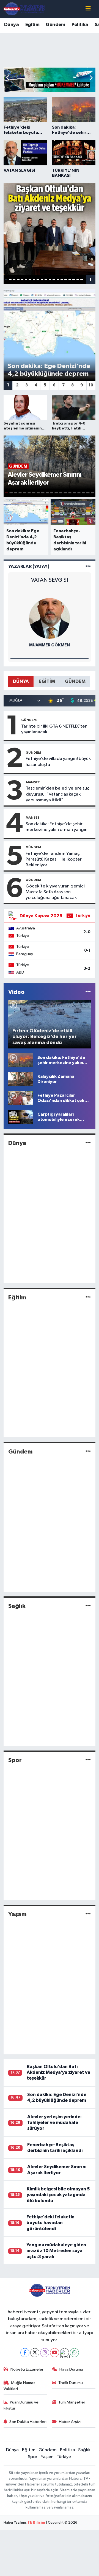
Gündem (55, 25)
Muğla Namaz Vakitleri (20, 2386)
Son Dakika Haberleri (28, 2422)
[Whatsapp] (74, 2353)
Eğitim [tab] (47, 681)
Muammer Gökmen (50, 645)
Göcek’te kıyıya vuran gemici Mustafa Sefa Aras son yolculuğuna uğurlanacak (55, 892)
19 (78, 279)
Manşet (33, 782)
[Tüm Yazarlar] (88, 566)
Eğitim (32, 25)
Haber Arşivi (70, 2422)
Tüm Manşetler (72, 2402)
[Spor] (88, 1760)
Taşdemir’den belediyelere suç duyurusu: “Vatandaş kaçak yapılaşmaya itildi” (58, 794)
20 (82, 279)
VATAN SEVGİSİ (50, 580)
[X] (35, 2353)
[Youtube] (55, 2353)
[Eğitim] (88, 1297)
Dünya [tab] (21, 681)
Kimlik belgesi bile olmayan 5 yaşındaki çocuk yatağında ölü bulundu (58, 2195)
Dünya (11, 25)
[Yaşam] (88, 1914)
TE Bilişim (36, 2523)
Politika (80, 25)
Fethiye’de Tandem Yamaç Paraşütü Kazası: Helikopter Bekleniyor (54, 859)
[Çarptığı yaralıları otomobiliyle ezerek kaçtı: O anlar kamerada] (20, 1117)
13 (54, 279)
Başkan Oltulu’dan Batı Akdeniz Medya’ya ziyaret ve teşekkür (58, 2072)
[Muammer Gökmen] (50, 618)
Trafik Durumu (71, 2383)
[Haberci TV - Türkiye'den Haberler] (24, 9)
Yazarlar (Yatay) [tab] (29, 566)
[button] (91, 78)
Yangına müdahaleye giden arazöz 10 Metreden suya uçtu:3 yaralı (56, 2251)
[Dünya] (88, 1143)
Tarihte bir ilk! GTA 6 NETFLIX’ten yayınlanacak (54, 729)
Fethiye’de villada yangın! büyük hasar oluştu (58, 762)
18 (74, 279)
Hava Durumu (71, 2369)
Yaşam (17, 1914)
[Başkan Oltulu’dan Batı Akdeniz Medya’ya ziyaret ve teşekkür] (50, 229)
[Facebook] (25, 2353)
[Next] (64, 2353)
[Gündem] (88, 1452)
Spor (15, 1760)
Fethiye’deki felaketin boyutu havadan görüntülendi (50, 2223)
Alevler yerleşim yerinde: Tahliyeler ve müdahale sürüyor (54, 2123)
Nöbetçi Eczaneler (27, 2369)
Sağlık (17, 1606)
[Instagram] (45, 2353)
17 (70, 279)
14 (58, 279)
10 (42, 279)
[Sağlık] (88, 1606)
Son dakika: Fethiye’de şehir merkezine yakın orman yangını (57, 827)
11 (46, 279)
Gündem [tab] (75, 681)
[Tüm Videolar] (88, 992)
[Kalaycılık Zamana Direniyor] (20, 1079)
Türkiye (64, 2457)
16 (66, 279)
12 (50, 279)
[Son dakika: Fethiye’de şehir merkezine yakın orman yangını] (20, 1060)
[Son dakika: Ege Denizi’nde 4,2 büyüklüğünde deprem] (50, 335)
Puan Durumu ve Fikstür (21, 2405)
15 (62, 279)
